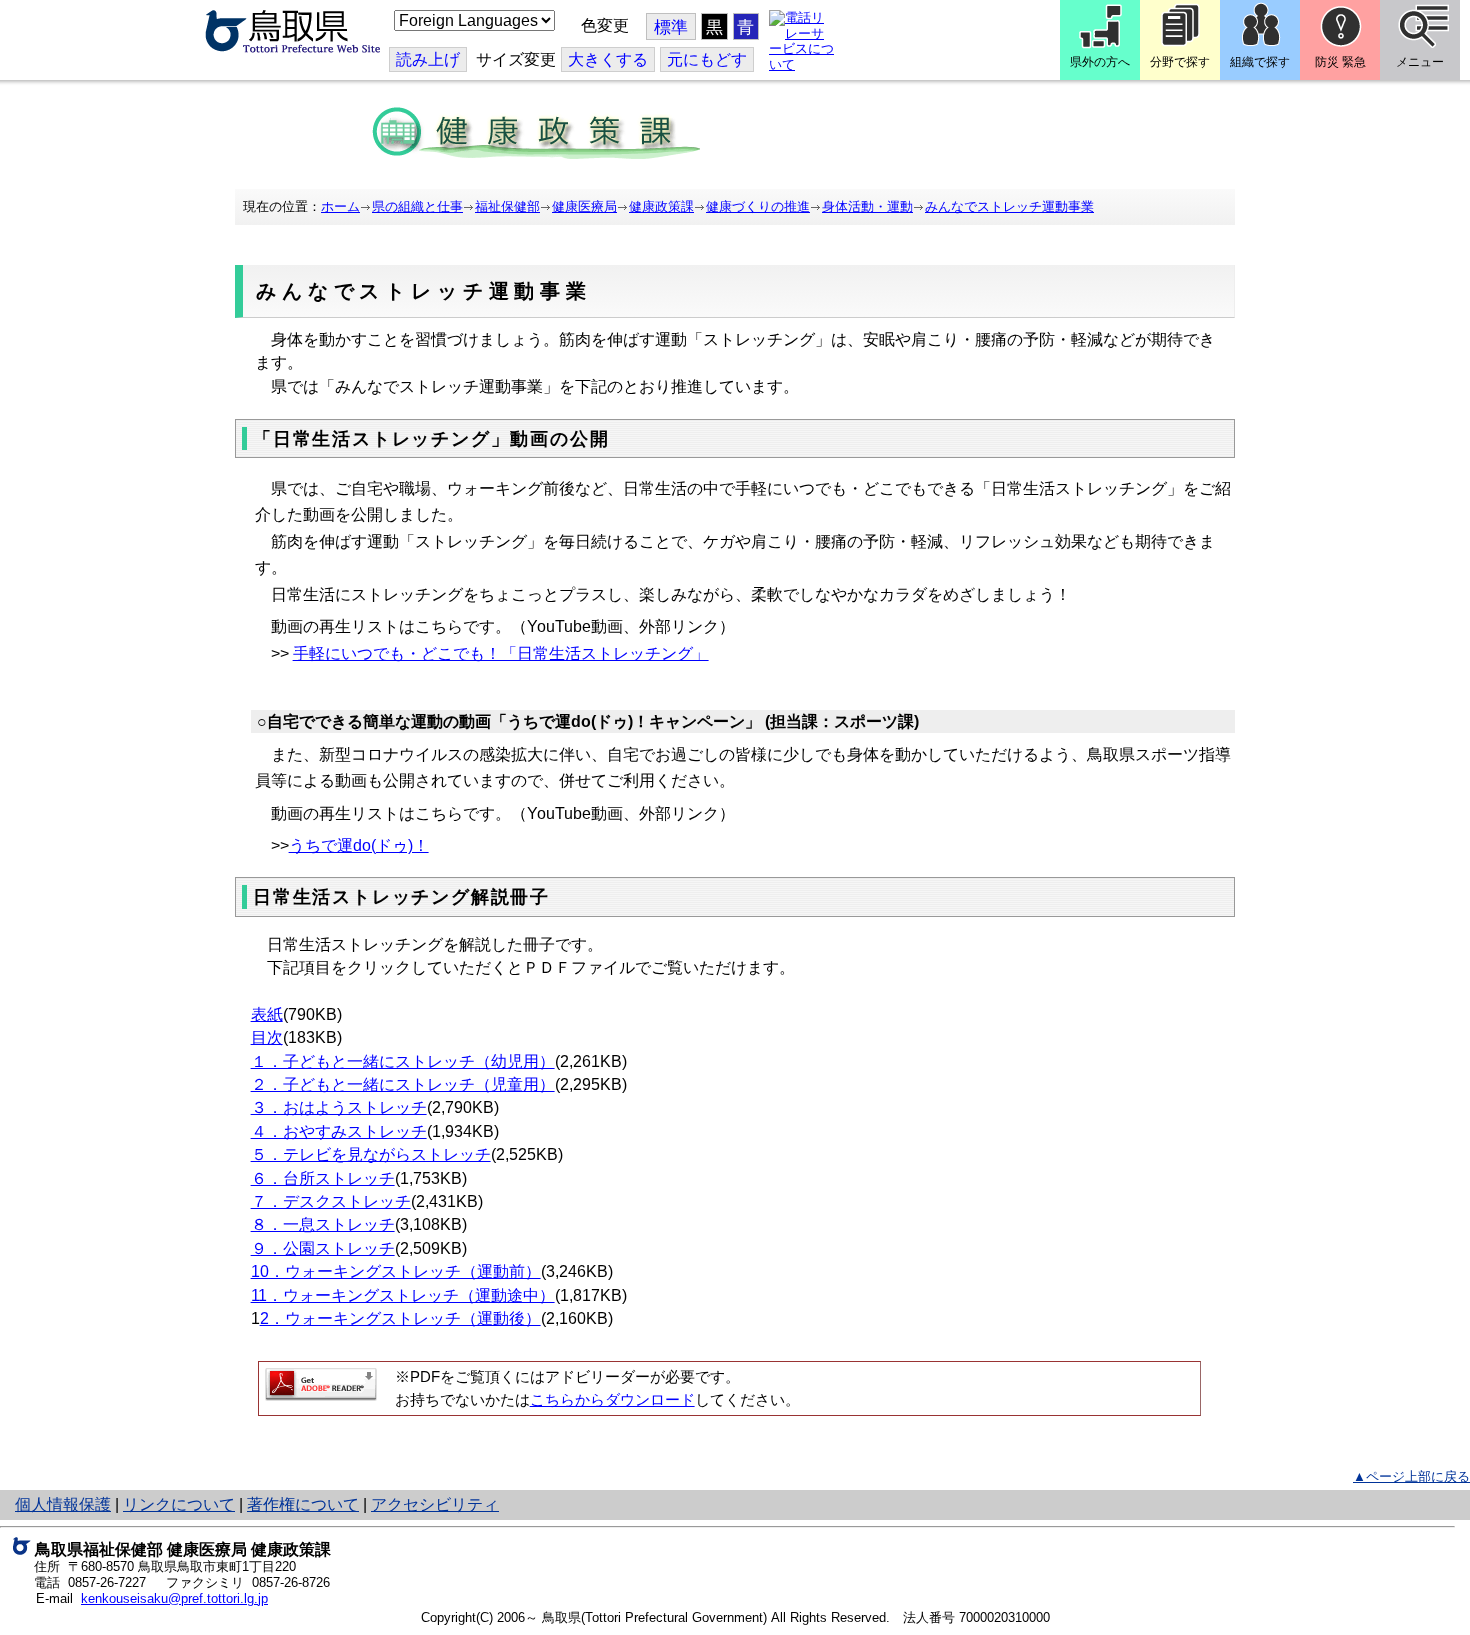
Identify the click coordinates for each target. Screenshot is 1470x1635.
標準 (671, 27)
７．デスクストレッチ (331, 1201)
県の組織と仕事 (417, 206)
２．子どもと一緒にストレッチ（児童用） (403, 1084)
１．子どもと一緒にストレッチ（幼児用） (403, 1061)
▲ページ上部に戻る (1411, 1476)
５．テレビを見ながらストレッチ (371, 1154)
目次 (267, 1037)
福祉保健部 (507, 206)
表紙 (267, 1014)
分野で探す (1180, 62)
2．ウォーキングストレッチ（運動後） (400, 1318)
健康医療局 (584, 206)
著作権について (303, 1504)
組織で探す (1260, 62)
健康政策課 (661, 206)
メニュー (1420, 62)
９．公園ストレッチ (323, 1248)
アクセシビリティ (435, 1504)
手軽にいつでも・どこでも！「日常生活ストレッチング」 (501, 653)
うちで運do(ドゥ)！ (359, 845)
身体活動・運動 (867, 206)
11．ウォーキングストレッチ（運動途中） (403, 1295)
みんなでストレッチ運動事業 (1009, 206)
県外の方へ (1100, 62)
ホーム (340, 206)
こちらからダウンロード (612, 1400)
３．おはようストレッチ (339, 1107)
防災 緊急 (1340, 62)
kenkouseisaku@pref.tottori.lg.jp (174, 1598)
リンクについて (179, 1504)
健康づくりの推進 (758, 206)
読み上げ (428, 59)
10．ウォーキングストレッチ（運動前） (396, 1271)
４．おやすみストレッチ (339, 1131)
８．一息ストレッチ (323, 1224)
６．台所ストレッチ (323, 1178)
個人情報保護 (63, 1504)
